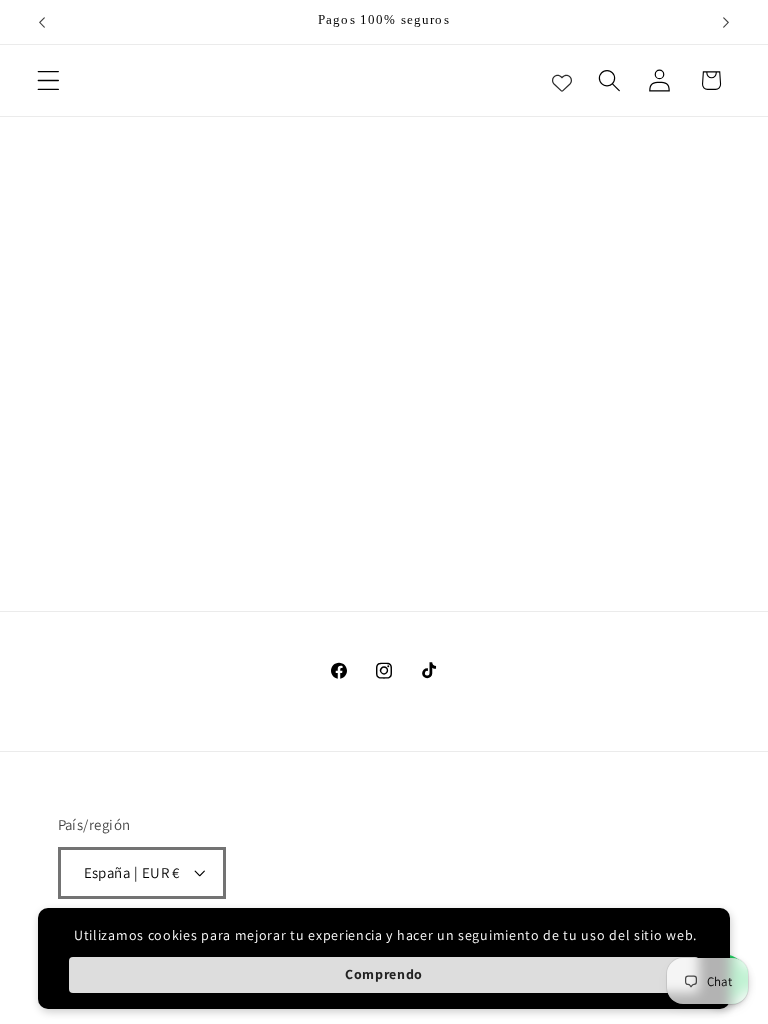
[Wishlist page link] (562, 81)
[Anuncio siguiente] (726, 22)
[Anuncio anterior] (42, 22)
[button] (48, 80)
